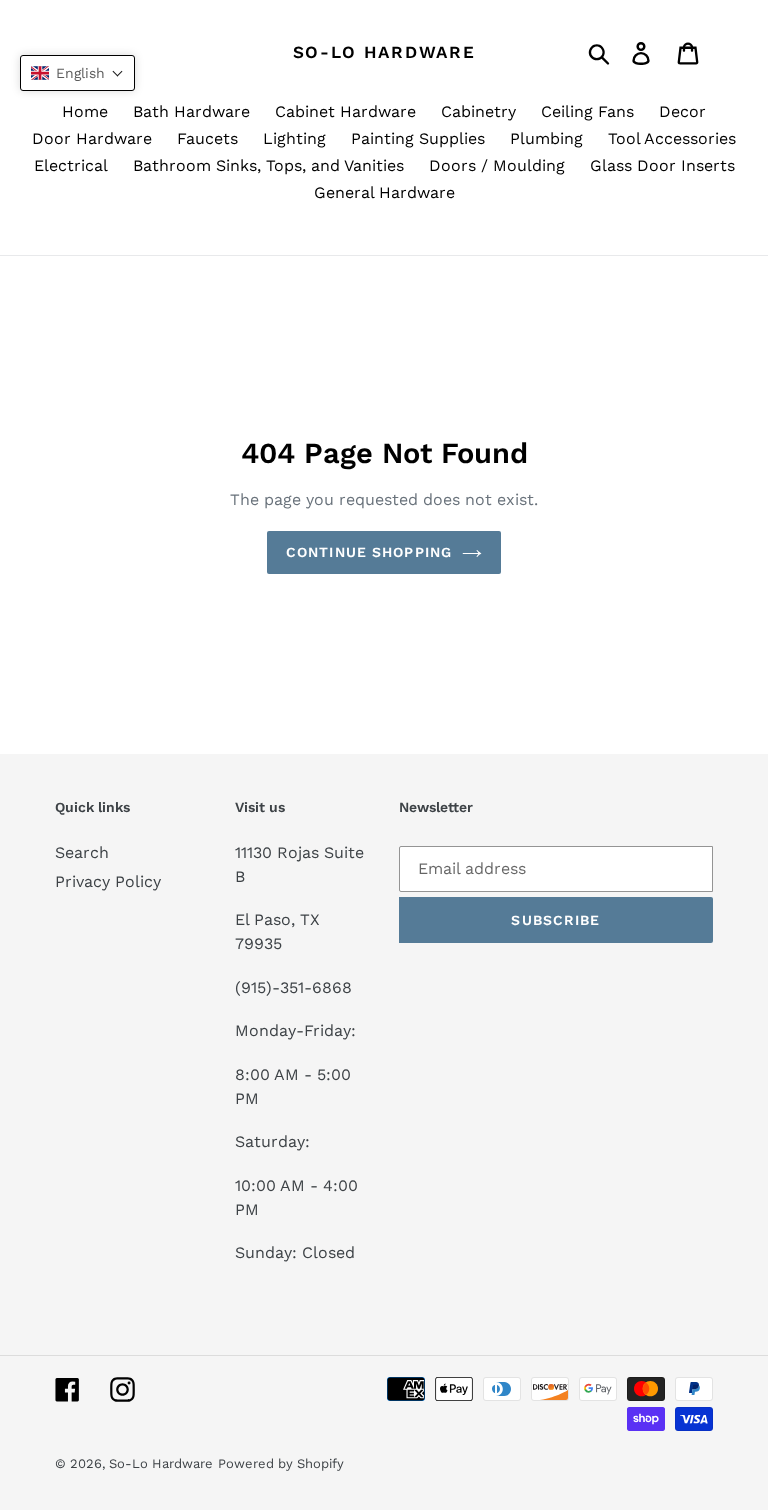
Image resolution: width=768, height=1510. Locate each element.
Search (82, 852)
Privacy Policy (108, 881)
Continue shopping (369, 552)
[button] (77, 73)
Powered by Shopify (281, 1463)
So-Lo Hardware (384, 52)
